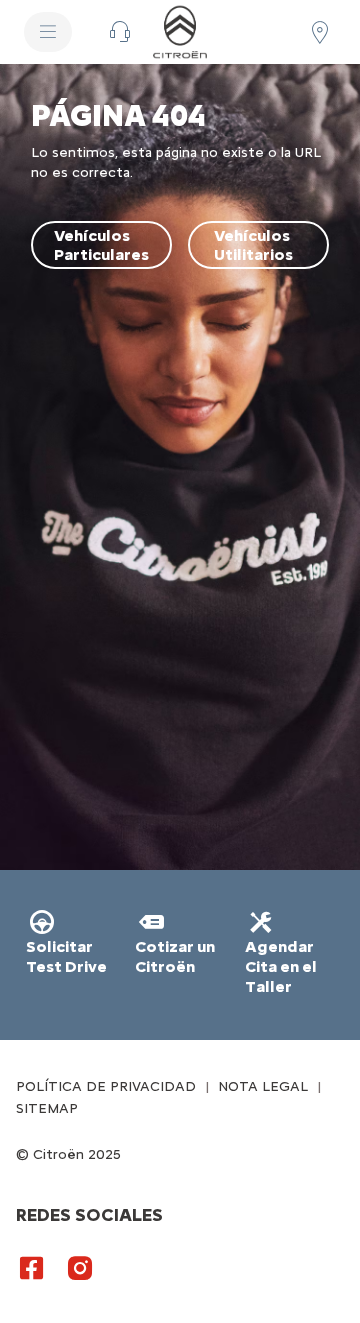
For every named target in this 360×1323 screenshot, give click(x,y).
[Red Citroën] (320, 32)
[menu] (48, 32)
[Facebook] (32, 1267)
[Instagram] (80, 1267)
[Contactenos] (120, 32)
